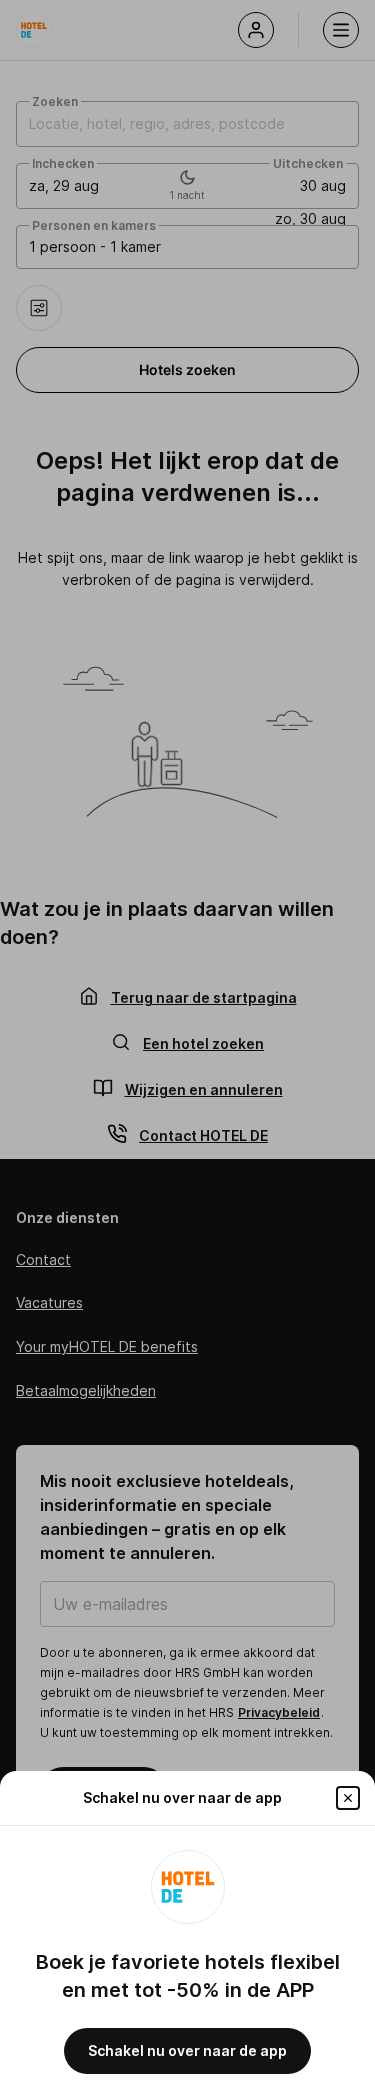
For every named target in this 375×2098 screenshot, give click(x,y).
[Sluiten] (348, 1798)
